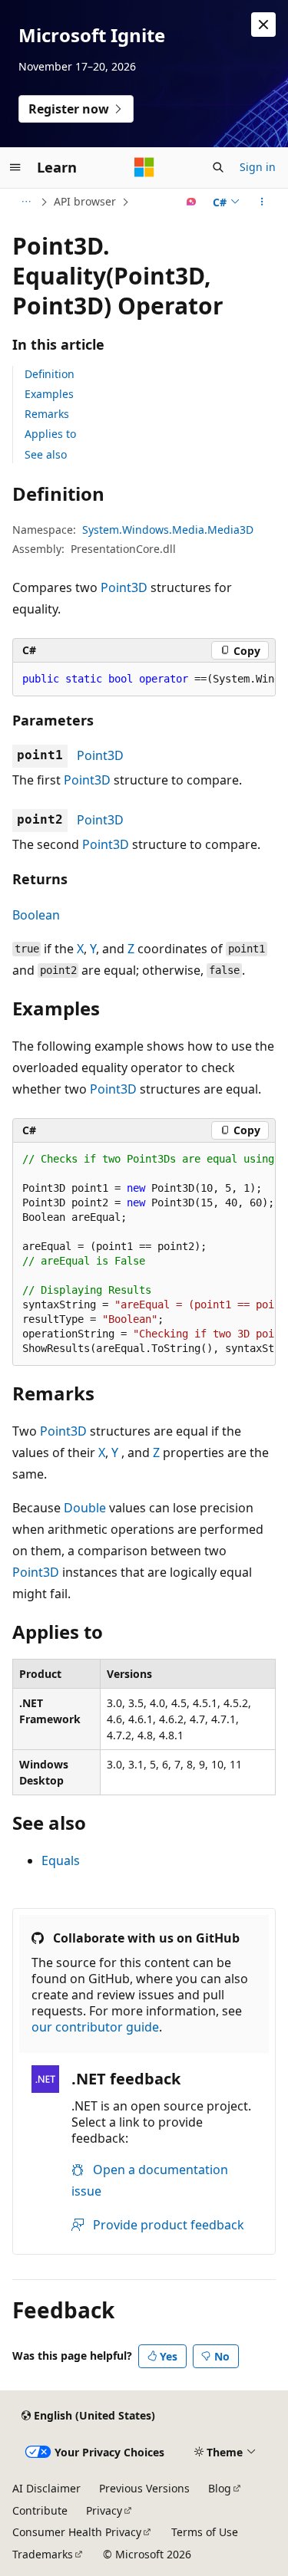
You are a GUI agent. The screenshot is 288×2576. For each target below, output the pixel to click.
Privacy (104, 2510)
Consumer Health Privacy (77, 2532)
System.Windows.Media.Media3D (168, 530)
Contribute (40, 2510)
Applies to (50, 434)
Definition (50, 374)
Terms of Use (205, 2532)
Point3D (124, 587)
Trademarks (43, 2554)
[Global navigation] (15, 167)
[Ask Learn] (192, 202)
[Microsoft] (144, 167)
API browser (85, 201)
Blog (220, 2488)
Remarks (47, 414)
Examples (49, 394)
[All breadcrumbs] (26, 202)
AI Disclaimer (46, 2488)
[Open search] (218, 167)
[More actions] (262, 202)
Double (85, 1508)
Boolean (36, 915)
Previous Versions (144, 2488)
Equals (61, 1860)
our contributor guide (95, 2027)
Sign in (258, 167)
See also (46, 454)
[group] (144, 679)
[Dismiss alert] (263, 25)
